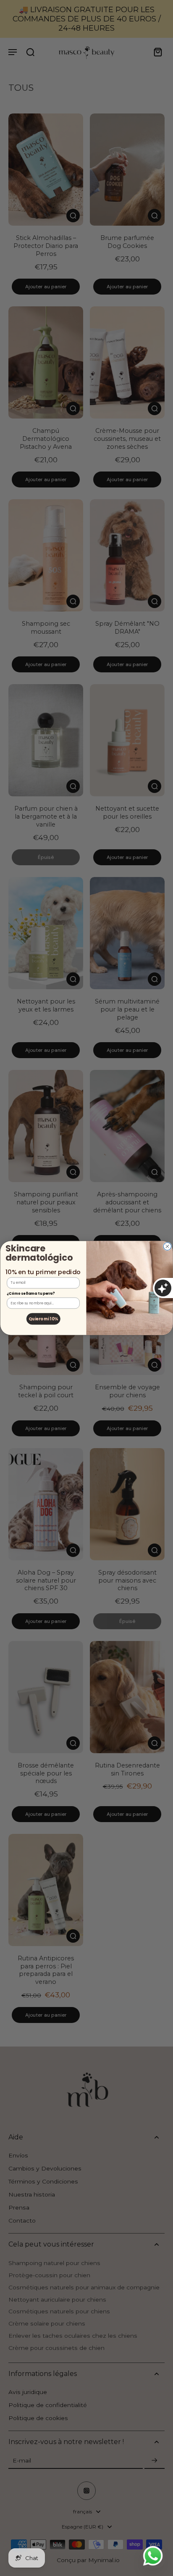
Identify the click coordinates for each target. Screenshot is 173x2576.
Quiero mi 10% (43, 1318)
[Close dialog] (167, 1246)
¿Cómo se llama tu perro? (31, 1293)
